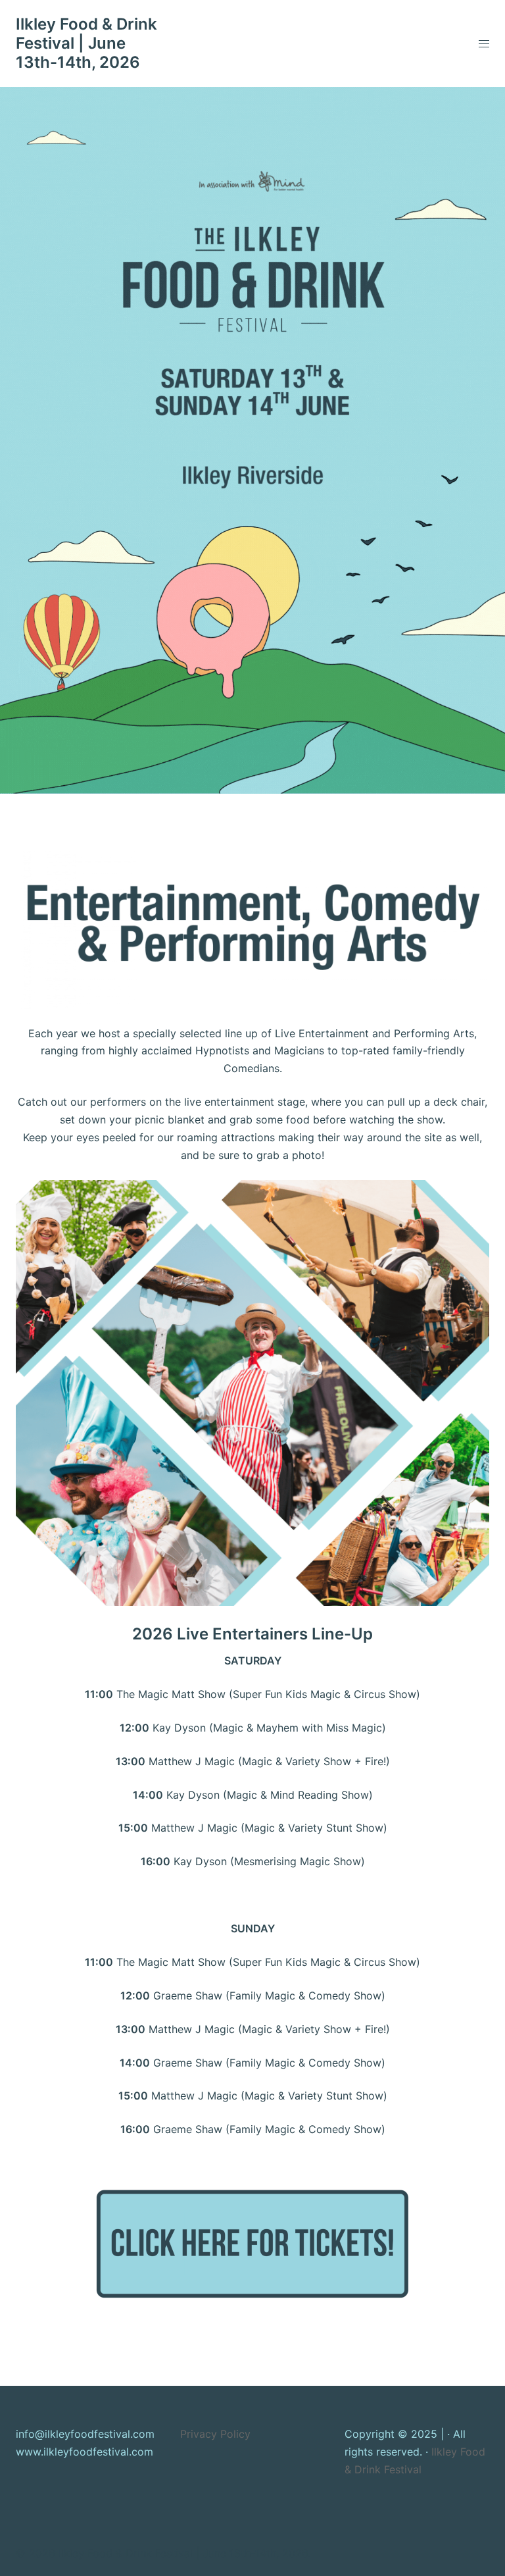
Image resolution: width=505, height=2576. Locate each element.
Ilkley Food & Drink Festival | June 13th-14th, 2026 (86, 43)
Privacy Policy (215, 2434)
